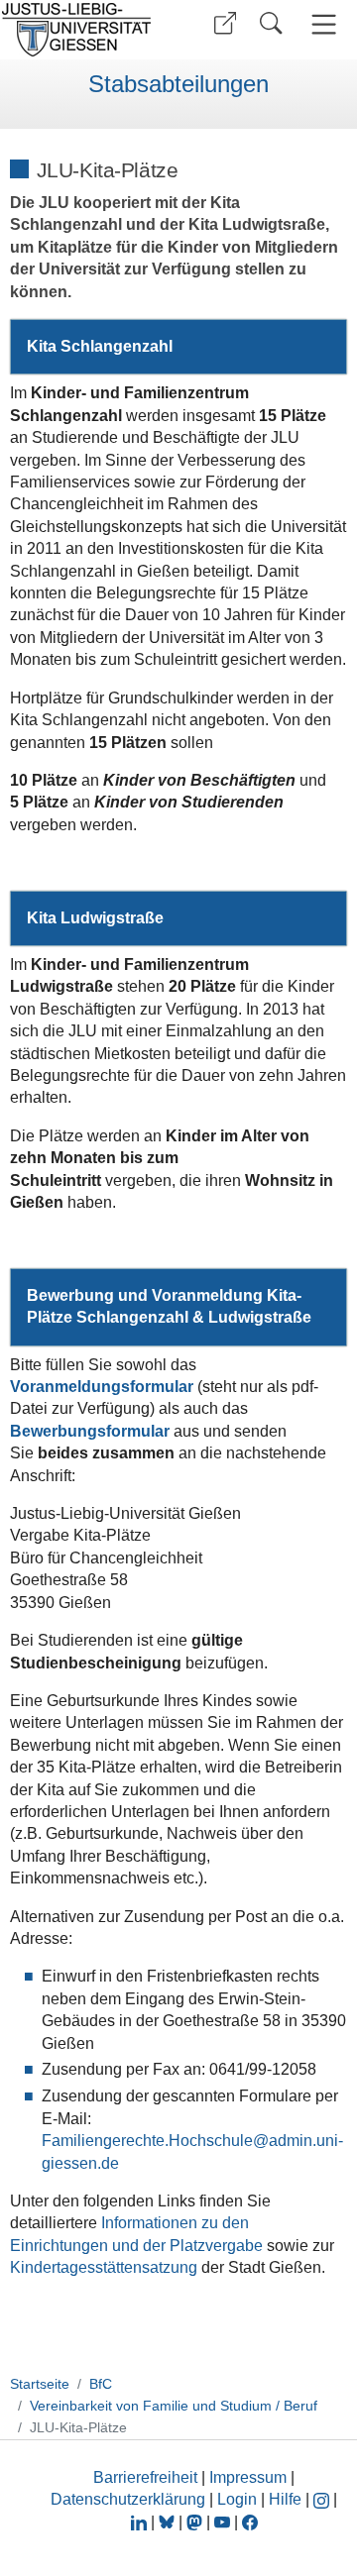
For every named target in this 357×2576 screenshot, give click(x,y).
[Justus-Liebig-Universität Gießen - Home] (82, 30)
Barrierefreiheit (145, 2477)
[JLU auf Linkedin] (141, 2522)
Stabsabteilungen (178, 84)
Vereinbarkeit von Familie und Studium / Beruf (174, 2406)
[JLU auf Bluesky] (169, 2522)
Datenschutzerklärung (128, 2499)
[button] (225, 23)
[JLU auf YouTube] (222, 2522)
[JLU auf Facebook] (250, 2522)
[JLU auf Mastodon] (196, 2522)
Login (239, 2499)
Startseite (40, 2384)
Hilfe (285, 2499)
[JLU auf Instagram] (323, 2499)
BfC (101, 2384)
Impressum (248, 2477)
